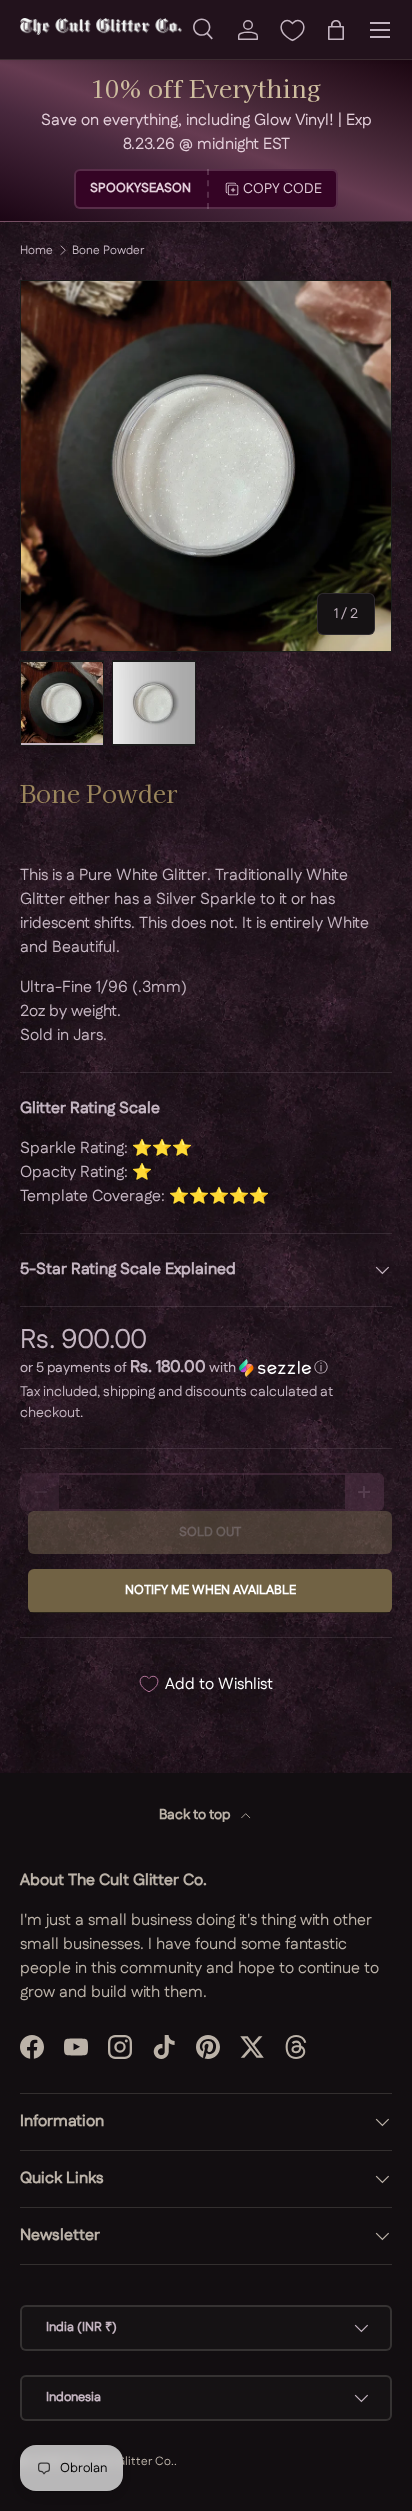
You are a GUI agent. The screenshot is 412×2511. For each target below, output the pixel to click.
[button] (336, 30)
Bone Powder (108, 251)
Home (36, 251)
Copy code (282, 189)
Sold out (210, 1532)
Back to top (196, 1815)
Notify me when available (210, 1590)
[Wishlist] (292, 30)
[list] (206, 466)
